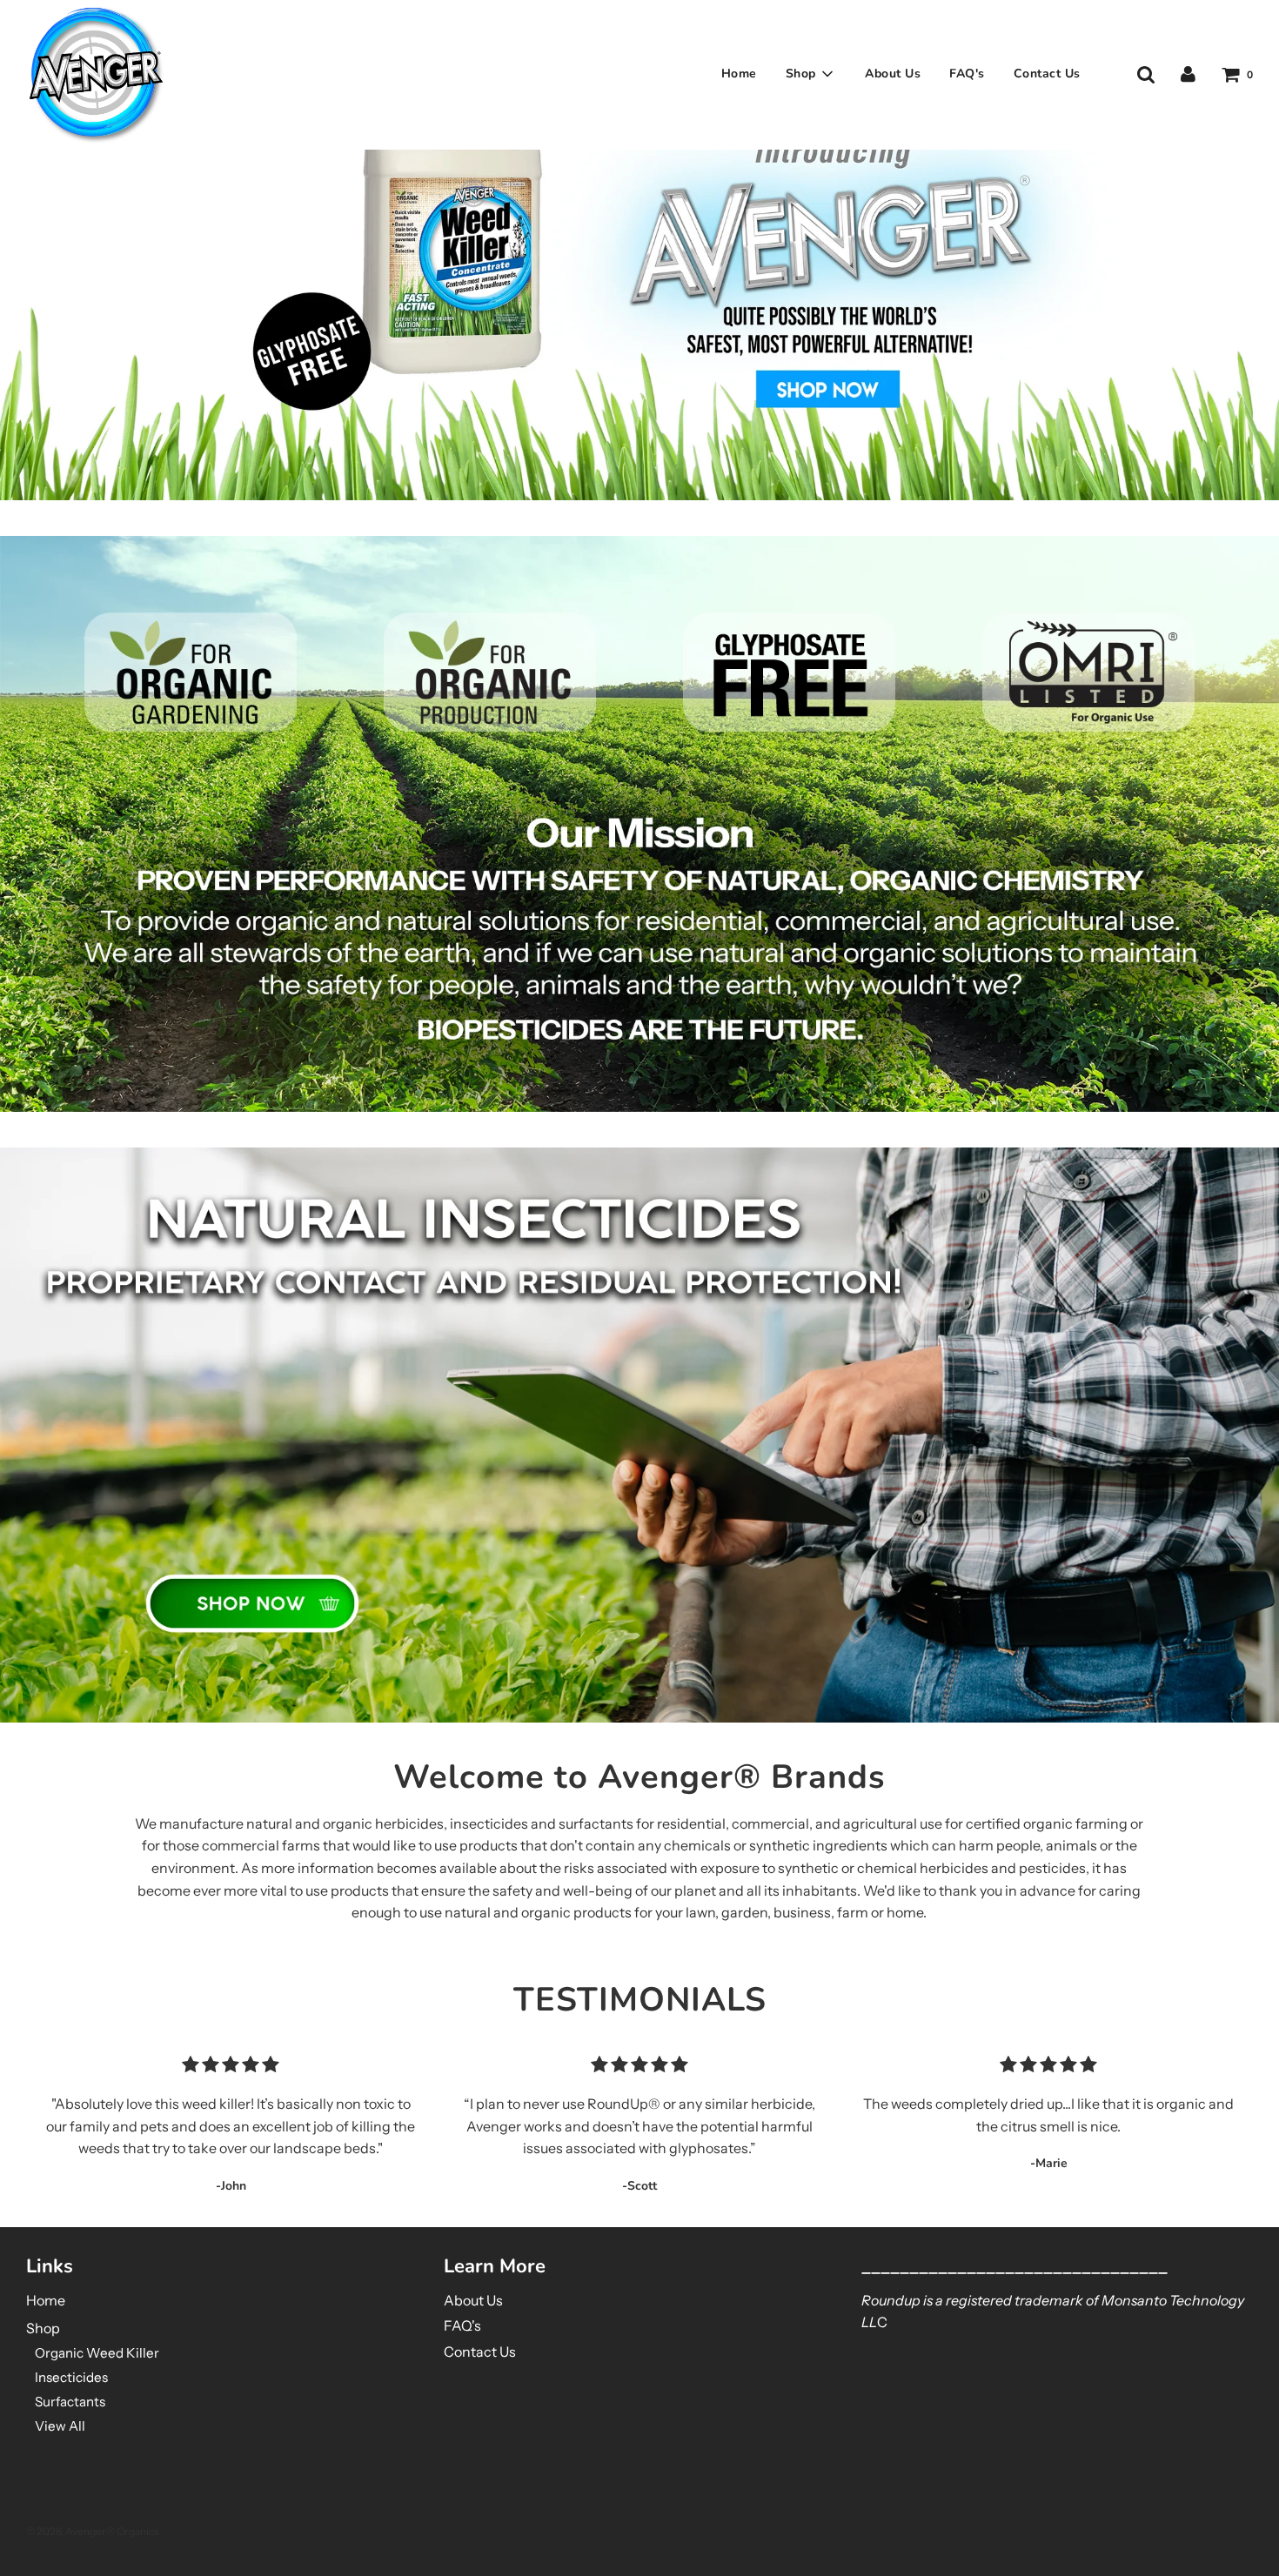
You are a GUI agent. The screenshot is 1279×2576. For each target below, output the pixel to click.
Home (739, 74)
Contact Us (1047, 74)
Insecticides (71, 2377)
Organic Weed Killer (97, 2353)
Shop (43, 2328)
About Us (893, 74)
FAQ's (967, 74)
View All (60, 2426)
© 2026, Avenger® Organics (93, 2531)
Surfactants (70, 2402)
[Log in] (1188, 74)
